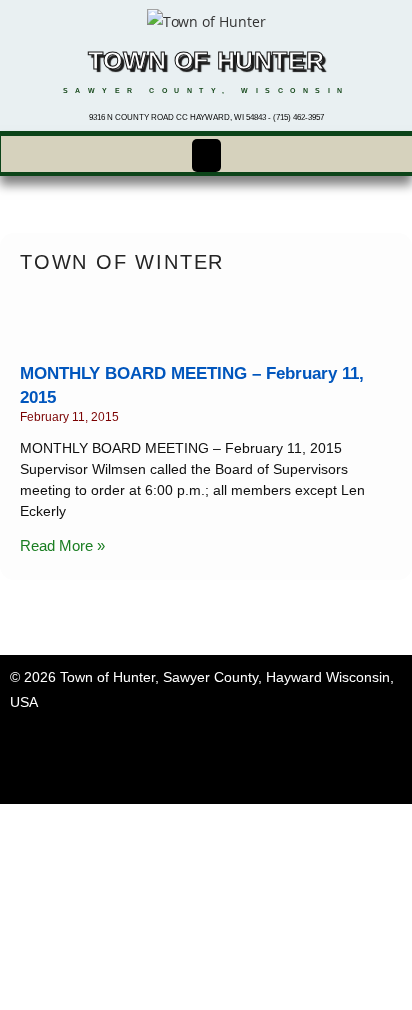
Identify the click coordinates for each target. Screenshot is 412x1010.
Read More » (62, 545)
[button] (206, 155)
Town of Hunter (206, 60)
